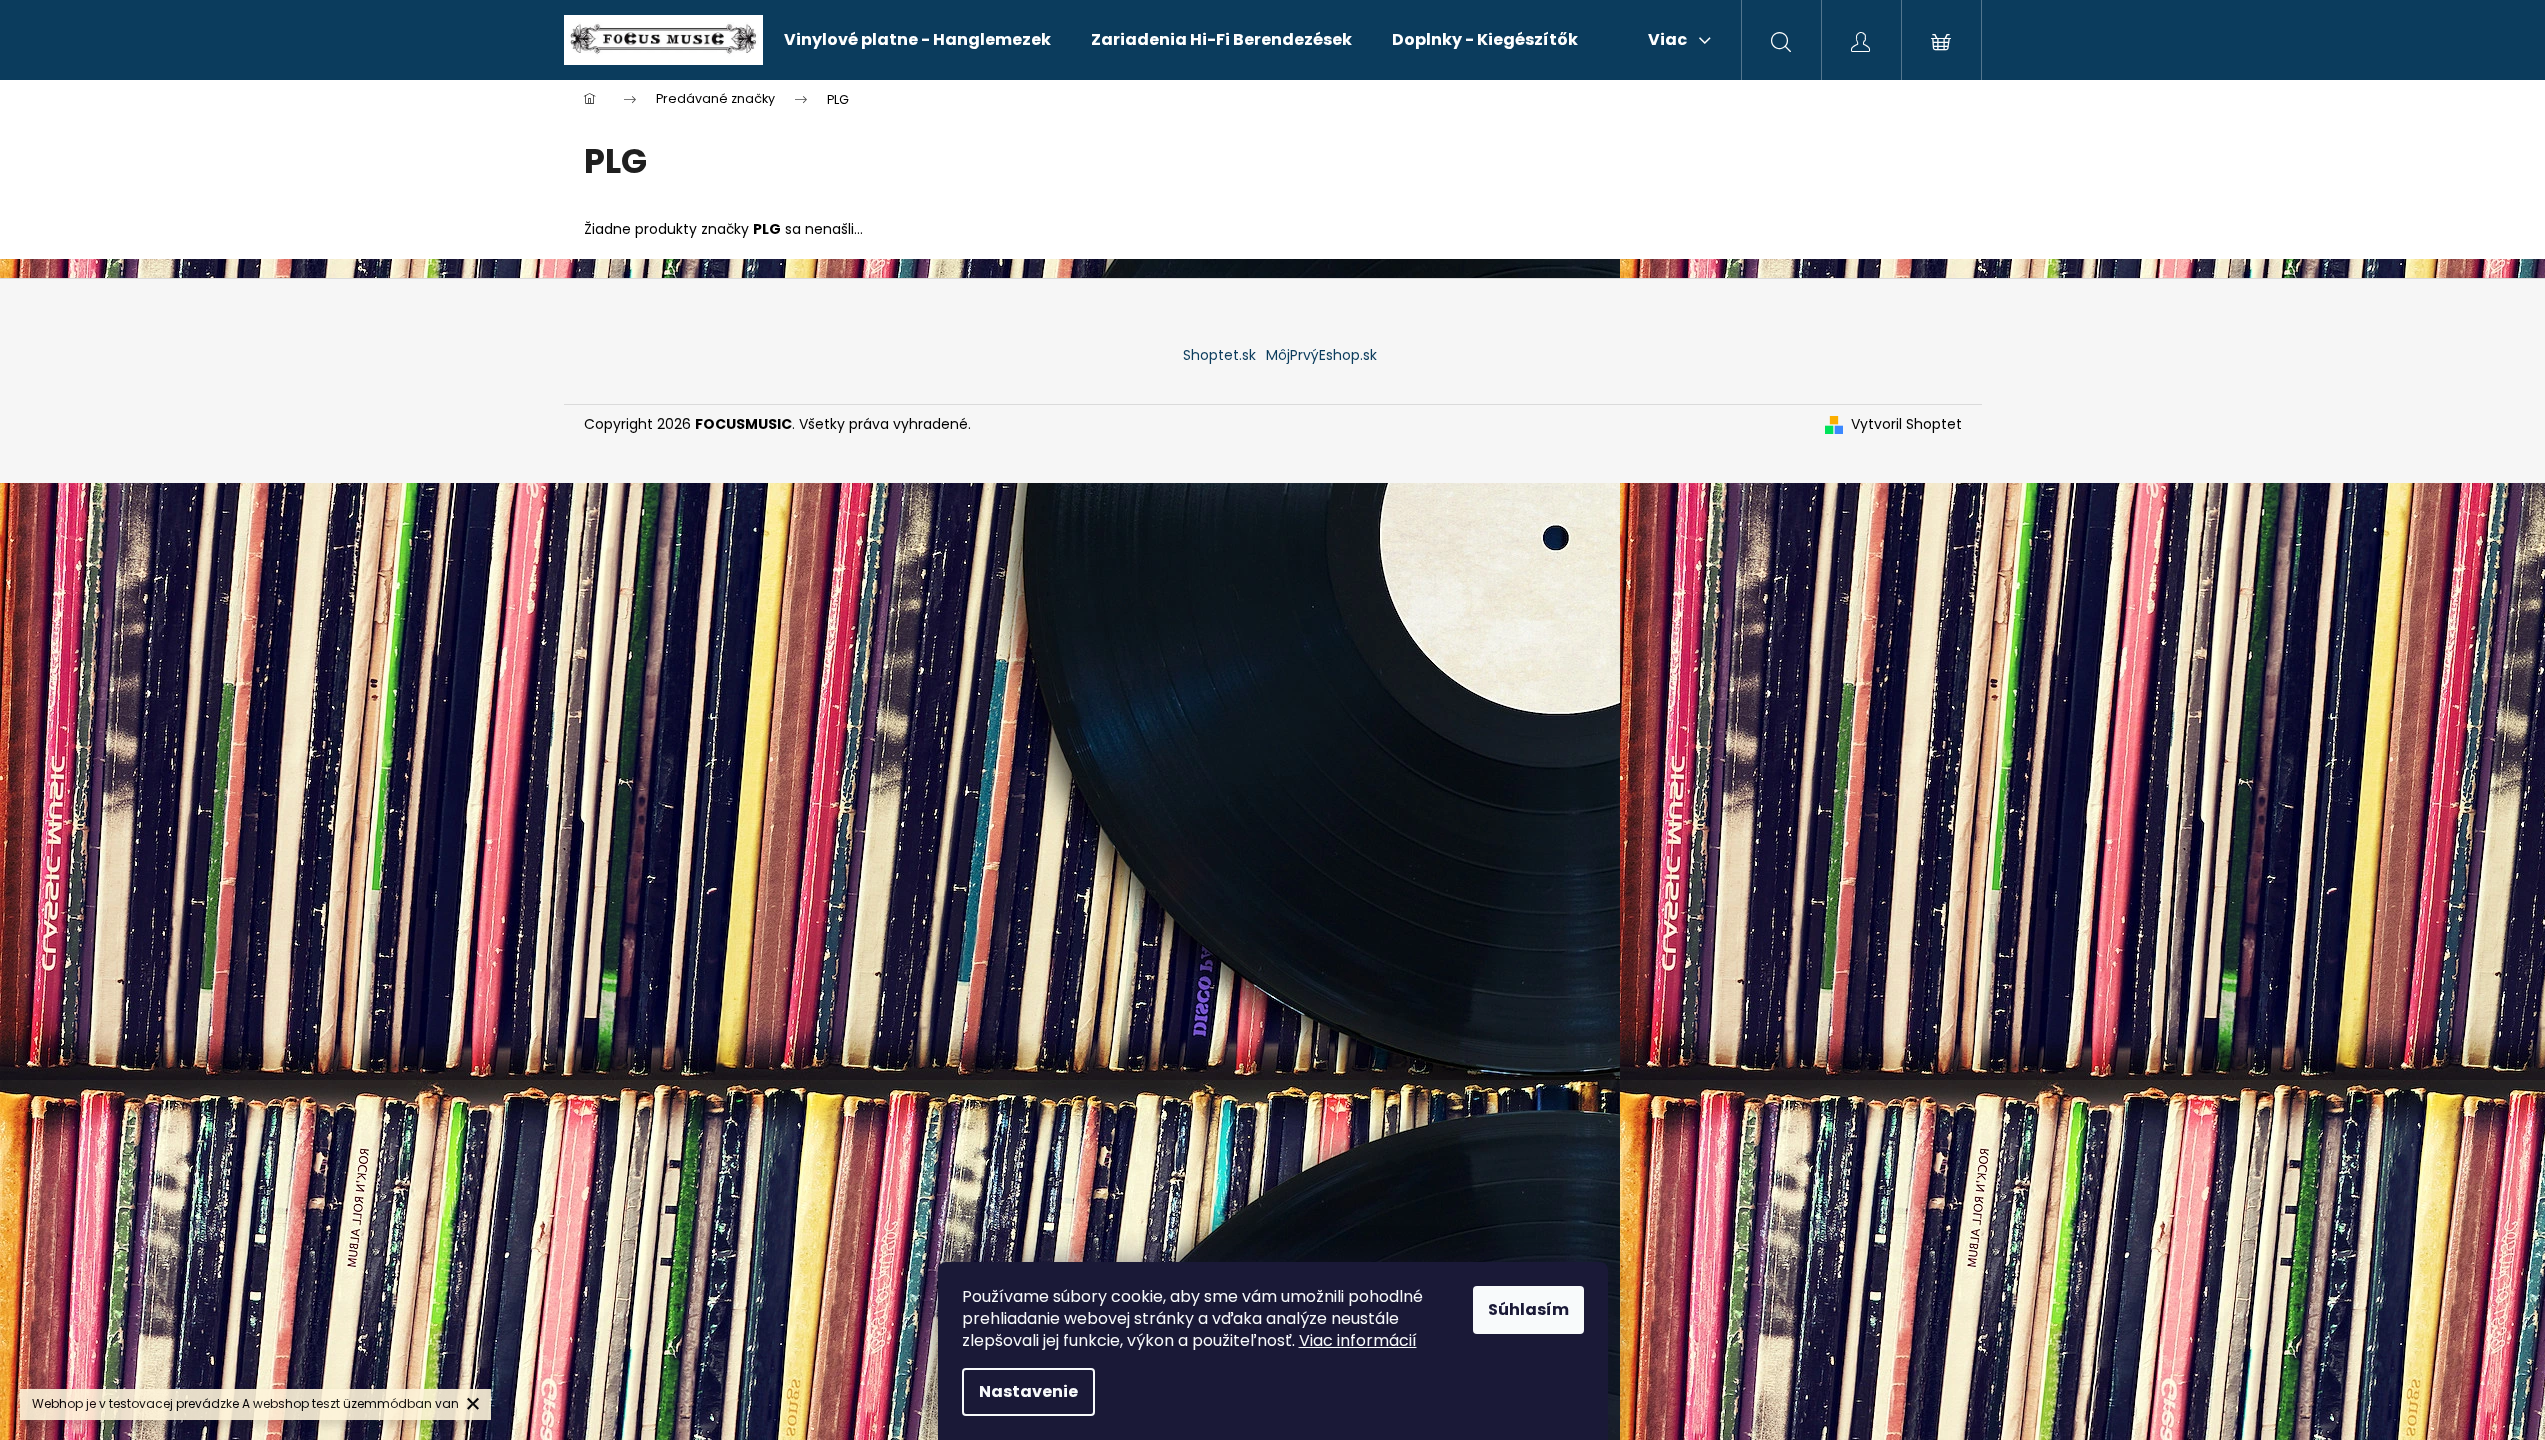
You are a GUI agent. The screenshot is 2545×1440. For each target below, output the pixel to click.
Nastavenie (1028, 1391)
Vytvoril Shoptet (1906, 424)
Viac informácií (1358, 1340)
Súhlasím (1528, 1309)
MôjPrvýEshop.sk (1321, 355)
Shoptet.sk (1219, 355)
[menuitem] (917, 40)
